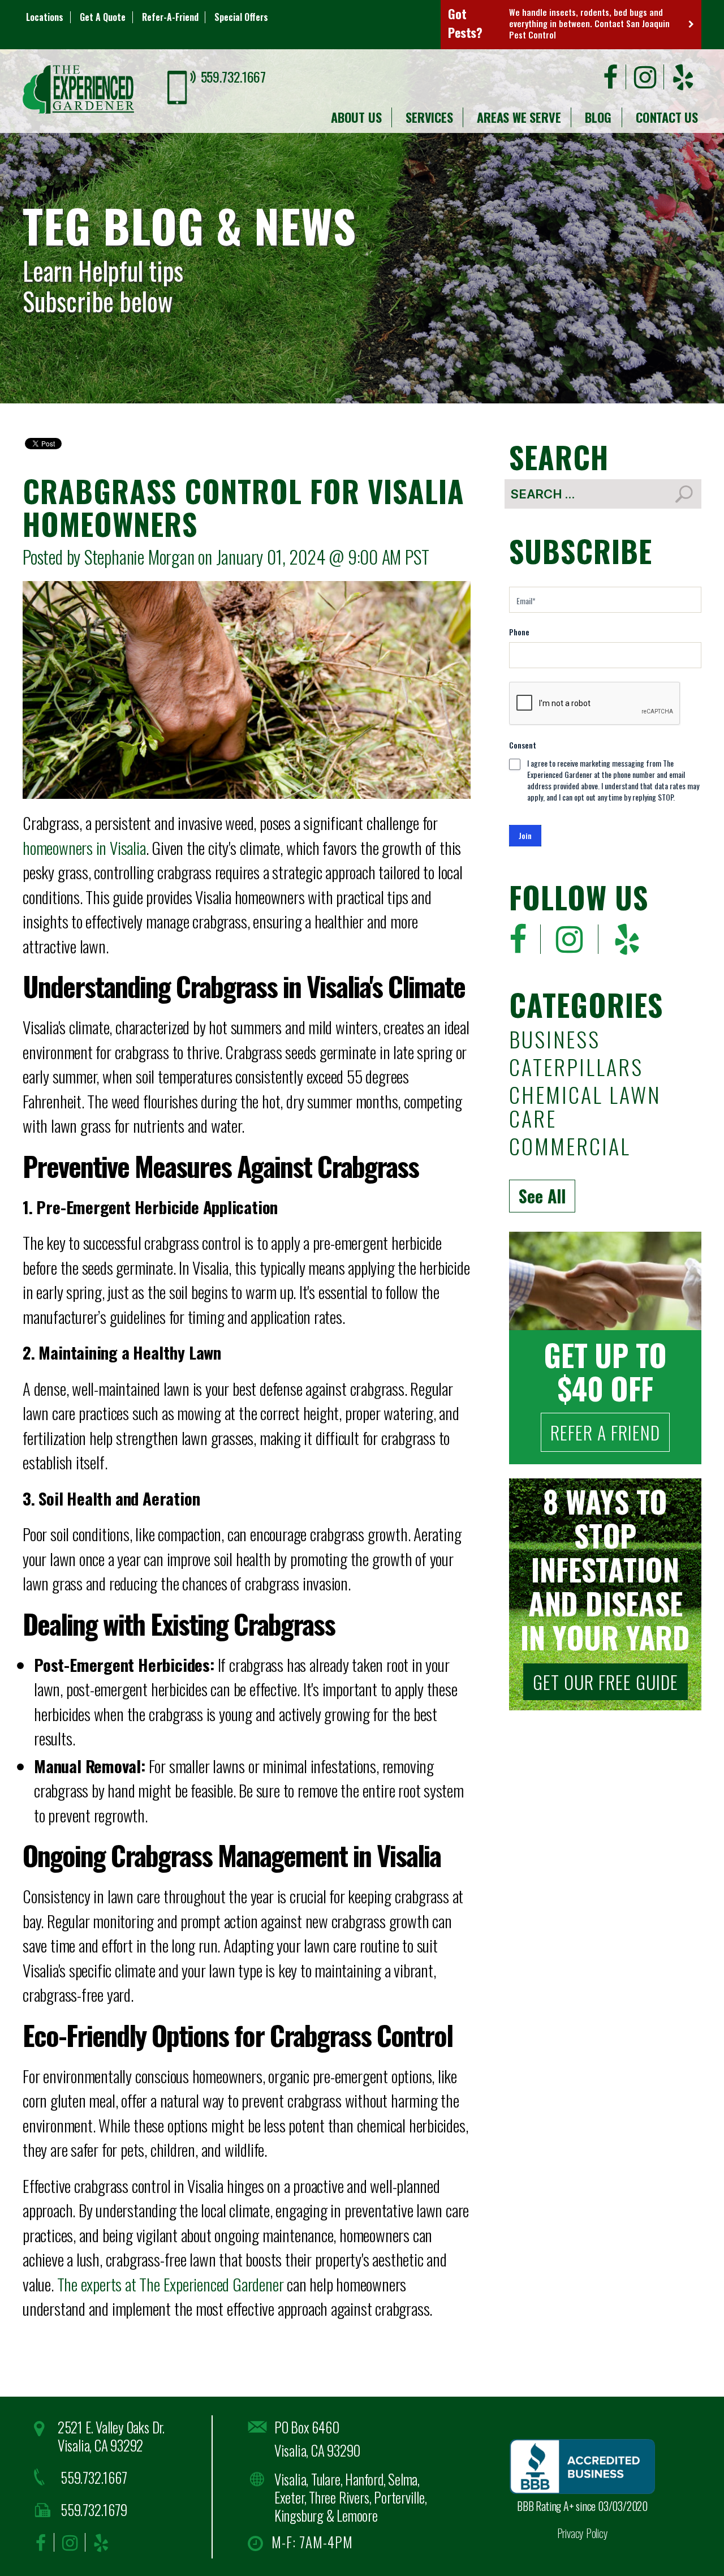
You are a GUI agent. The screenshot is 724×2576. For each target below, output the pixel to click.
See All (542, 1196)
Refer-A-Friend (170, 17)
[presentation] (595, 704)
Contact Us (667, 117)
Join (525, 835)
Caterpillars (576, 1068)
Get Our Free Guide (606, 1682)
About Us (356, 117)
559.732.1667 (233, 76)
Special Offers (241, 17)
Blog (598, 117)
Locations (45, 17)
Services (429, 117)
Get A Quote (103, 17)
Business (555, 1041)
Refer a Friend (605, 1432)
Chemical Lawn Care (585, 1108)
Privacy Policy (583, 2533)
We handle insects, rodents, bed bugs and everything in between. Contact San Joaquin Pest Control (589, 23)
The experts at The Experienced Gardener (171, 2284)
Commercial (570, 1148)
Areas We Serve (519, 117)
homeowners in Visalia (84, 847)
